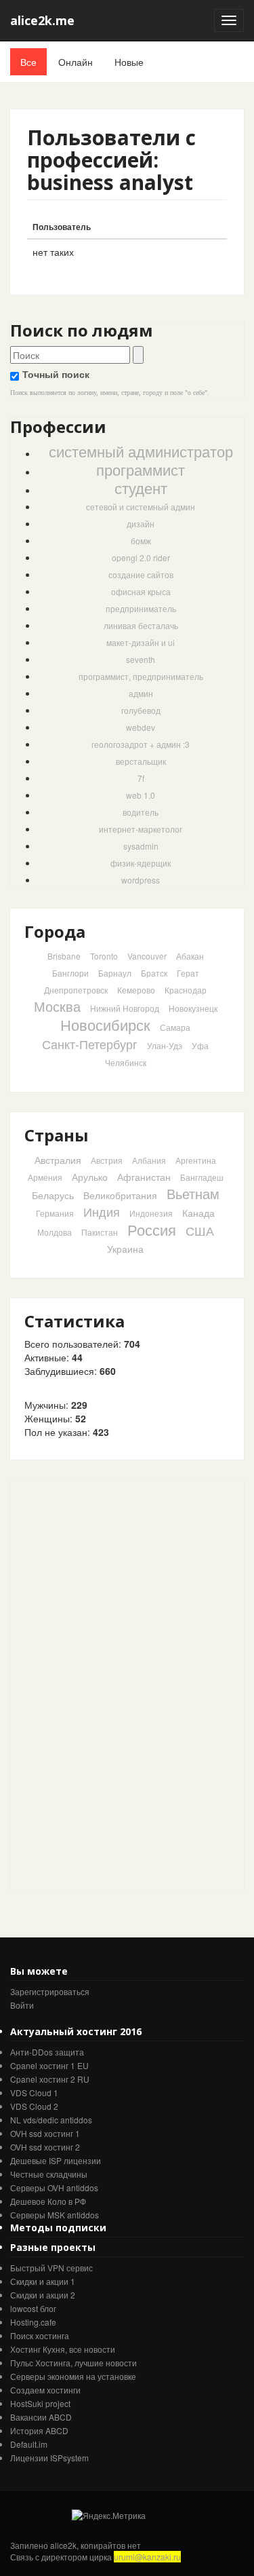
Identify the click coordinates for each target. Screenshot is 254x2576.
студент (141, 488)
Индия (102, 1211)
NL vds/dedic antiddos (51, 2120)
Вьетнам (193, 1193)
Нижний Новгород (125, 1008)
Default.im (29, 2444)
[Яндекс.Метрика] (109, 2515)
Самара (175, 1027)
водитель (141, 812)
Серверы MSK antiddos (55, 2215)
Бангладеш (202, 1177)
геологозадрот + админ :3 (141, 744)
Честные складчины (49, 2174)
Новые (129, 62)
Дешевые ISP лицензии (56, 2160)
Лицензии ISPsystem (49, 2458)
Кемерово (136, 990)
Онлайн (76, 62)
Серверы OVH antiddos (54, 2187)
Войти (22, 2005)
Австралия (58, 1160)
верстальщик (141, 761)
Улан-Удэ (165, 1045)
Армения (45, 1177)
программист (141, 469)
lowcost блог (33, 2308)
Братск (154, 973)
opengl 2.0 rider (141, 557)
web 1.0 (141, 795)
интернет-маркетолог (141, 829)
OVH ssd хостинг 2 (45, 2147)
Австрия (107, 1160)
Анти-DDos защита (47, 2052)
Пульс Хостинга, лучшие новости (73, 2363)
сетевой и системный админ (141, 507)
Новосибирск (105, 1024)
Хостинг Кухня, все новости (63, 2349)
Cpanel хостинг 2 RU (50, 2079)
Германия (55, 1213)
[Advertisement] (112, 1684)
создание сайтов (141, 574)
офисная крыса (141, 591)
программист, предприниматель (141, 676)
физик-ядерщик (141, 863)
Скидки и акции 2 (43, 2295)
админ (141, 693)
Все (28, 62)
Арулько (90, 1177)
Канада (198, 1213)
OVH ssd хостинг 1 (45, 2133)
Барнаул (115, 973)
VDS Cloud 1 (34, 2092)
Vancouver (147, 956)
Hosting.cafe (33, 2322)
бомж (141, 541)
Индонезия (151, 1213)
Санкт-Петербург (90, 1044)
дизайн (141, 524)
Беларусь (53, 1195)
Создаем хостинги (45, 2390)
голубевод (141, 710)
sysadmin (141, 846)
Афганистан (144, 1177)
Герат (188, 973)
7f (141, 778)
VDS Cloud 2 (34, 2106)
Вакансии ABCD (41, 2417)
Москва (57, 1006)
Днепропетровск (76, 990)
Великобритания (120, 1195)
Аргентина (196, 1160)
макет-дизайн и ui (141, 642)
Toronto (104, 956)
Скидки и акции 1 (43, 2281)
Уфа (200, 1045)
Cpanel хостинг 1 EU (49, 2065)
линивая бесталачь (141, 625)
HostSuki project (40, 2403)
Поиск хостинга (40, 2335)
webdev (141, 727)
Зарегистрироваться (50, 1991)
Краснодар (186, 990)
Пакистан (100, 1232)
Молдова (55, 1232)
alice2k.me (42, 20)
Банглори (70, 973)
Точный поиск (56, 374)
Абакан (190, 956)
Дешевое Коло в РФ (48, 2201)
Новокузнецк (193, 1008)
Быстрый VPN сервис (51, 2268)
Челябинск (126, 1062)
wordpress (141, 880)
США (200, 1230)
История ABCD (39, 2430)
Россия (152, 1229)
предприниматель (141, 608)
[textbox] (70, 355)
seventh (141, 659)
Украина (125, 1249)
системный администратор (141, 451)
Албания (149, 1160)
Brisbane (64, 956)
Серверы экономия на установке (73, 2376)
